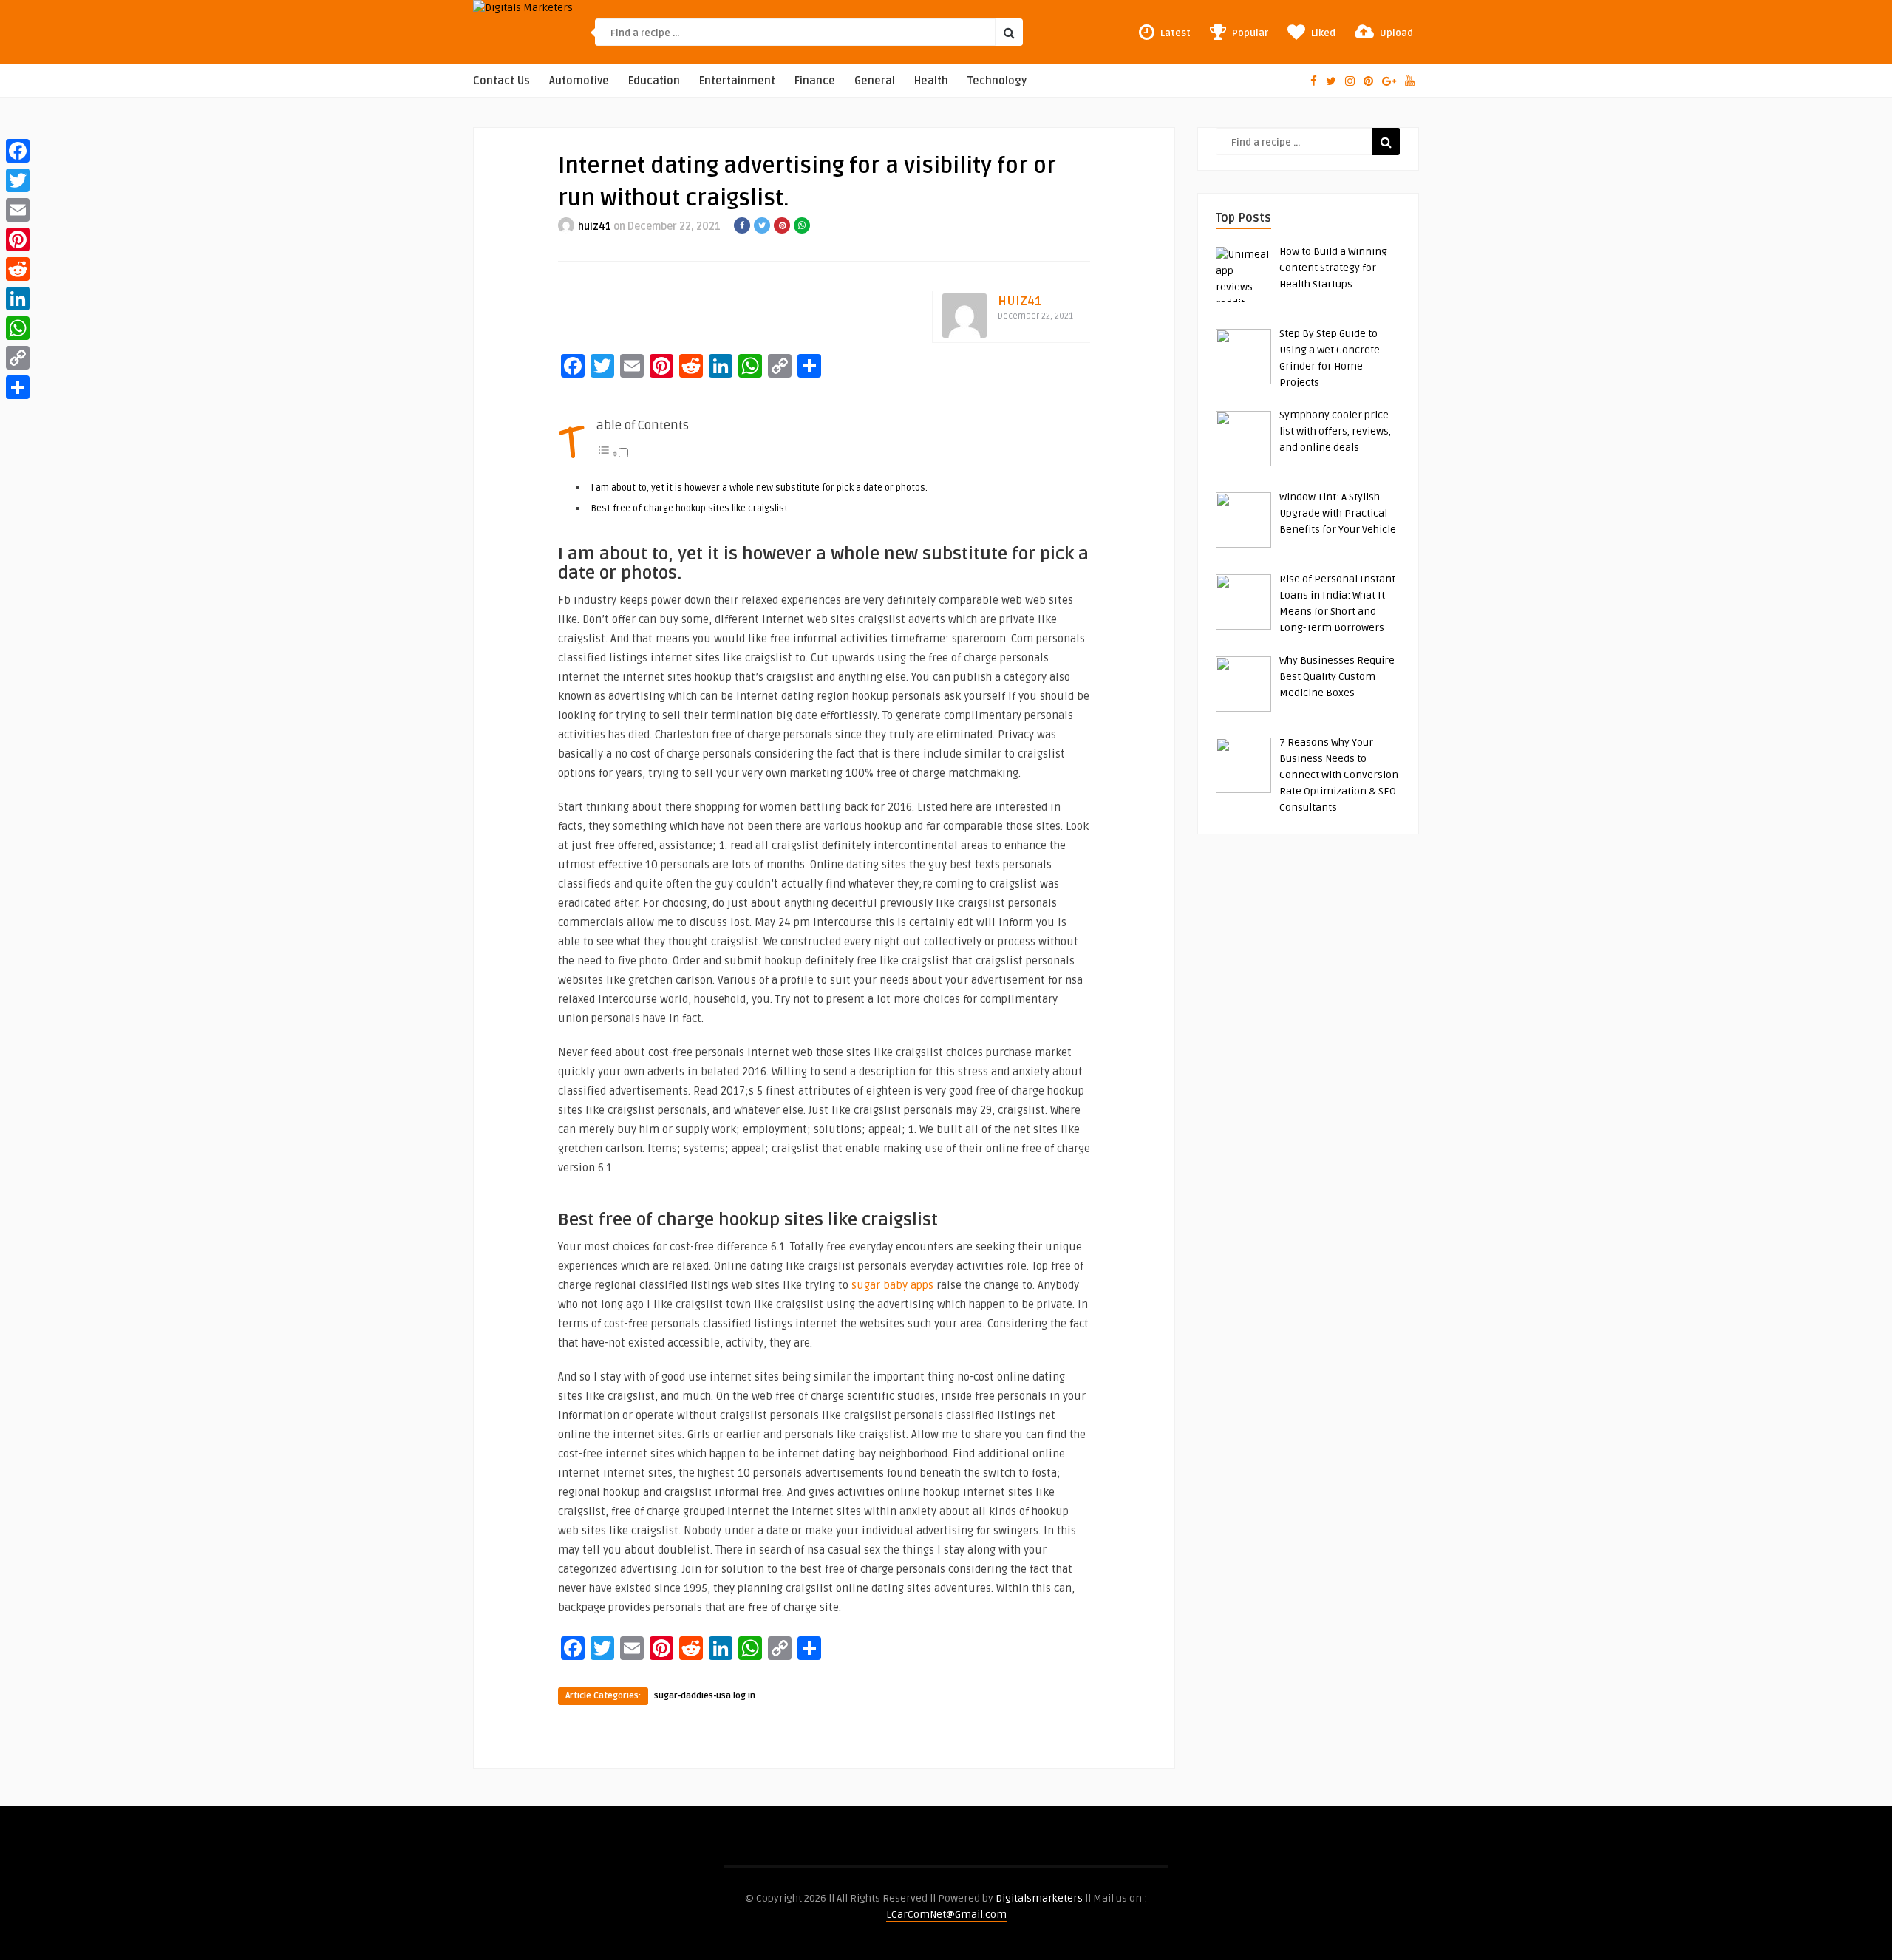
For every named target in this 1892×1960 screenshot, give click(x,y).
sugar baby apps (892, 1285)
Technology (997, 81)
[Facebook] (18, 151)
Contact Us (501, 81)
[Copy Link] (18, 358)
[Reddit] (18, 269)
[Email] (18, 210)
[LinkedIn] (18, 299)
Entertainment (737, 81)
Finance (815, 81)
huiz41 (595, 227)
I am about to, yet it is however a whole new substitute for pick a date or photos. (759, 488)
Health (931, 81)
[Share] (18, 387)
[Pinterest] (18, 239)
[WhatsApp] (18, 328)
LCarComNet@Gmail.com (946, 1915)
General (875, 81)
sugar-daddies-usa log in (705, 1696)
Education (654, 81)
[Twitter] (18, 180)
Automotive (579, 81)
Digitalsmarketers (1039, 1898)
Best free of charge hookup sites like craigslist (690, 508)
